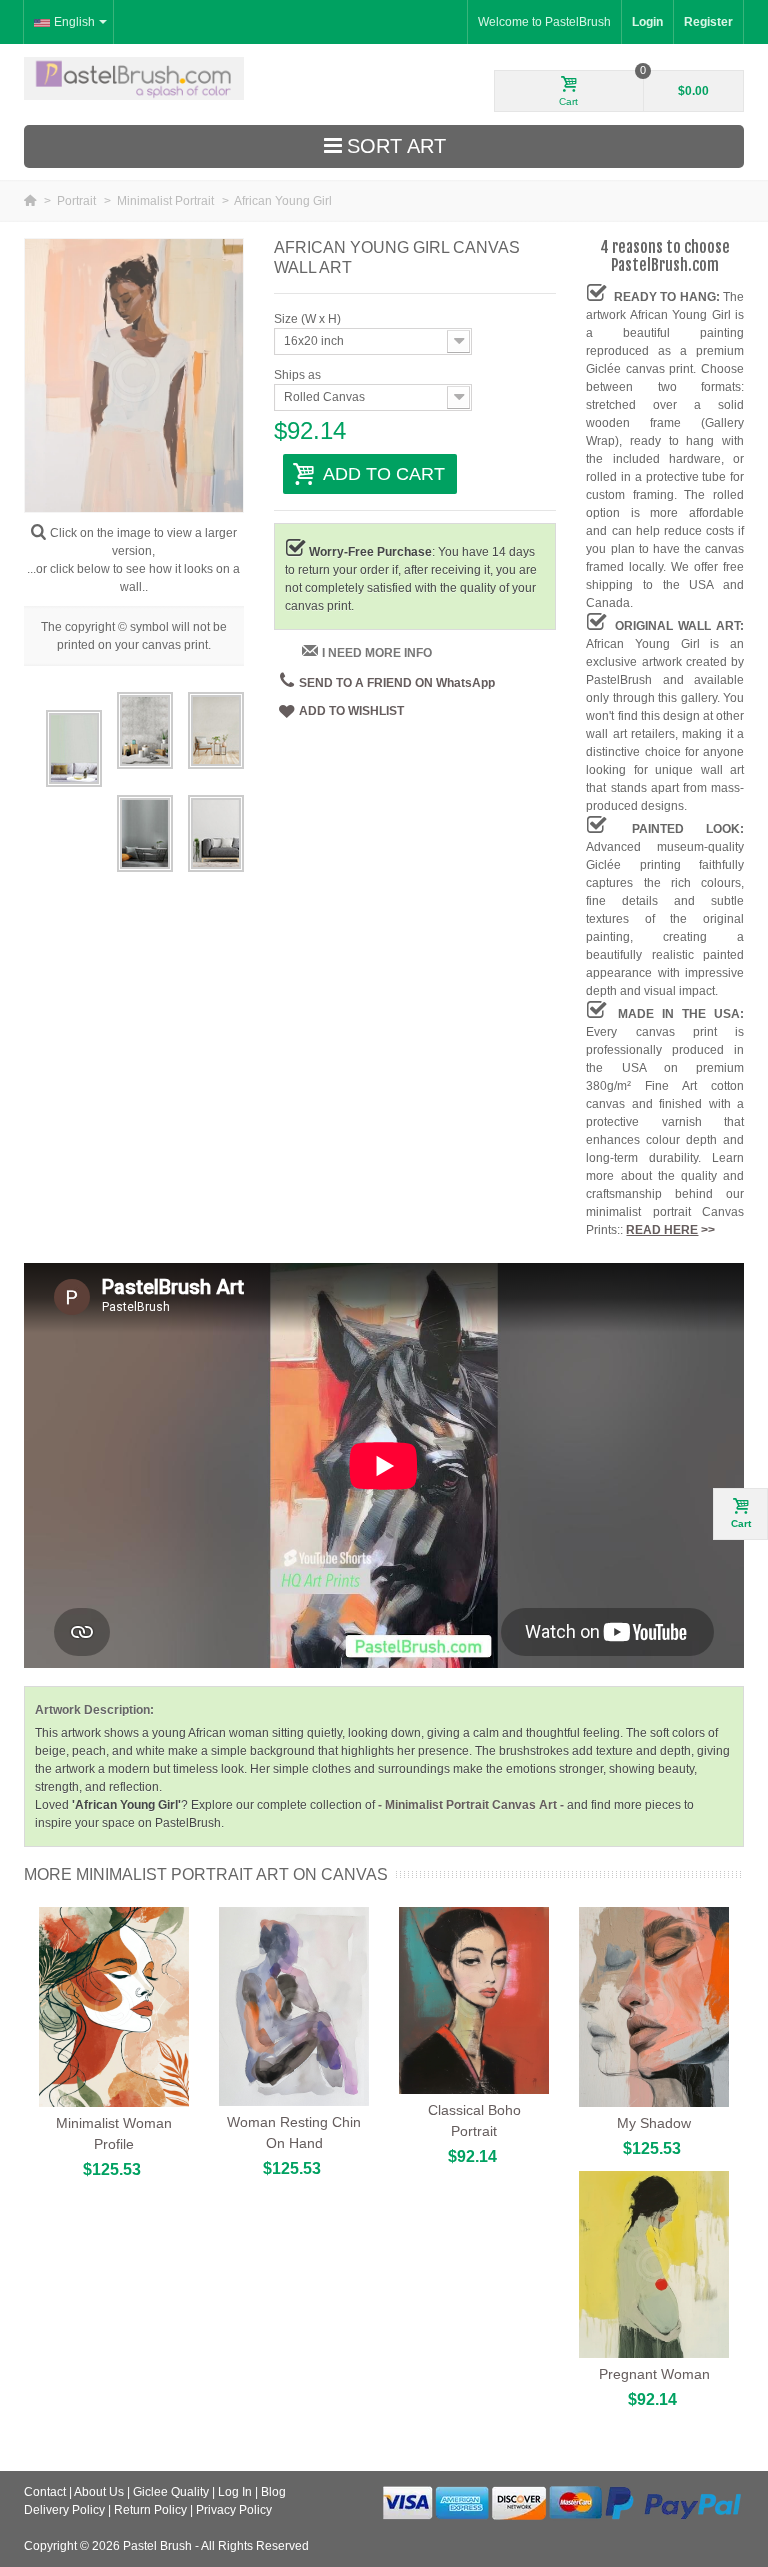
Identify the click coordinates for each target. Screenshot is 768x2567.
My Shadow (654, 2123)
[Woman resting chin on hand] (294, 2006)
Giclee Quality (171, 2492)
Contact (45, 2492)
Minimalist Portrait (167, 201)
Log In (235, 2492)
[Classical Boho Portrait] (474, 2001)
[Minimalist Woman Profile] (114, 2007)
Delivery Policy (64, 2510)
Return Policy (150, 2510)
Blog (273, 2492)
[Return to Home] (31, 201)
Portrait (78, 201)
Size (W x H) (309, 319)
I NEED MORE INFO (377, 653)
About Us (99, 2492)
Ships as (299, 375)
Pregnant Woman (654, 2374)
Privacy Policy (234, 2510)
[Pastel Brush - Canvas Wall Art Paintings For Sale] (134, 78)
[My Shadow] (654, 2007)
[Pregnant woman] (654, 2265)
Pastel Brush (157, 2546)
